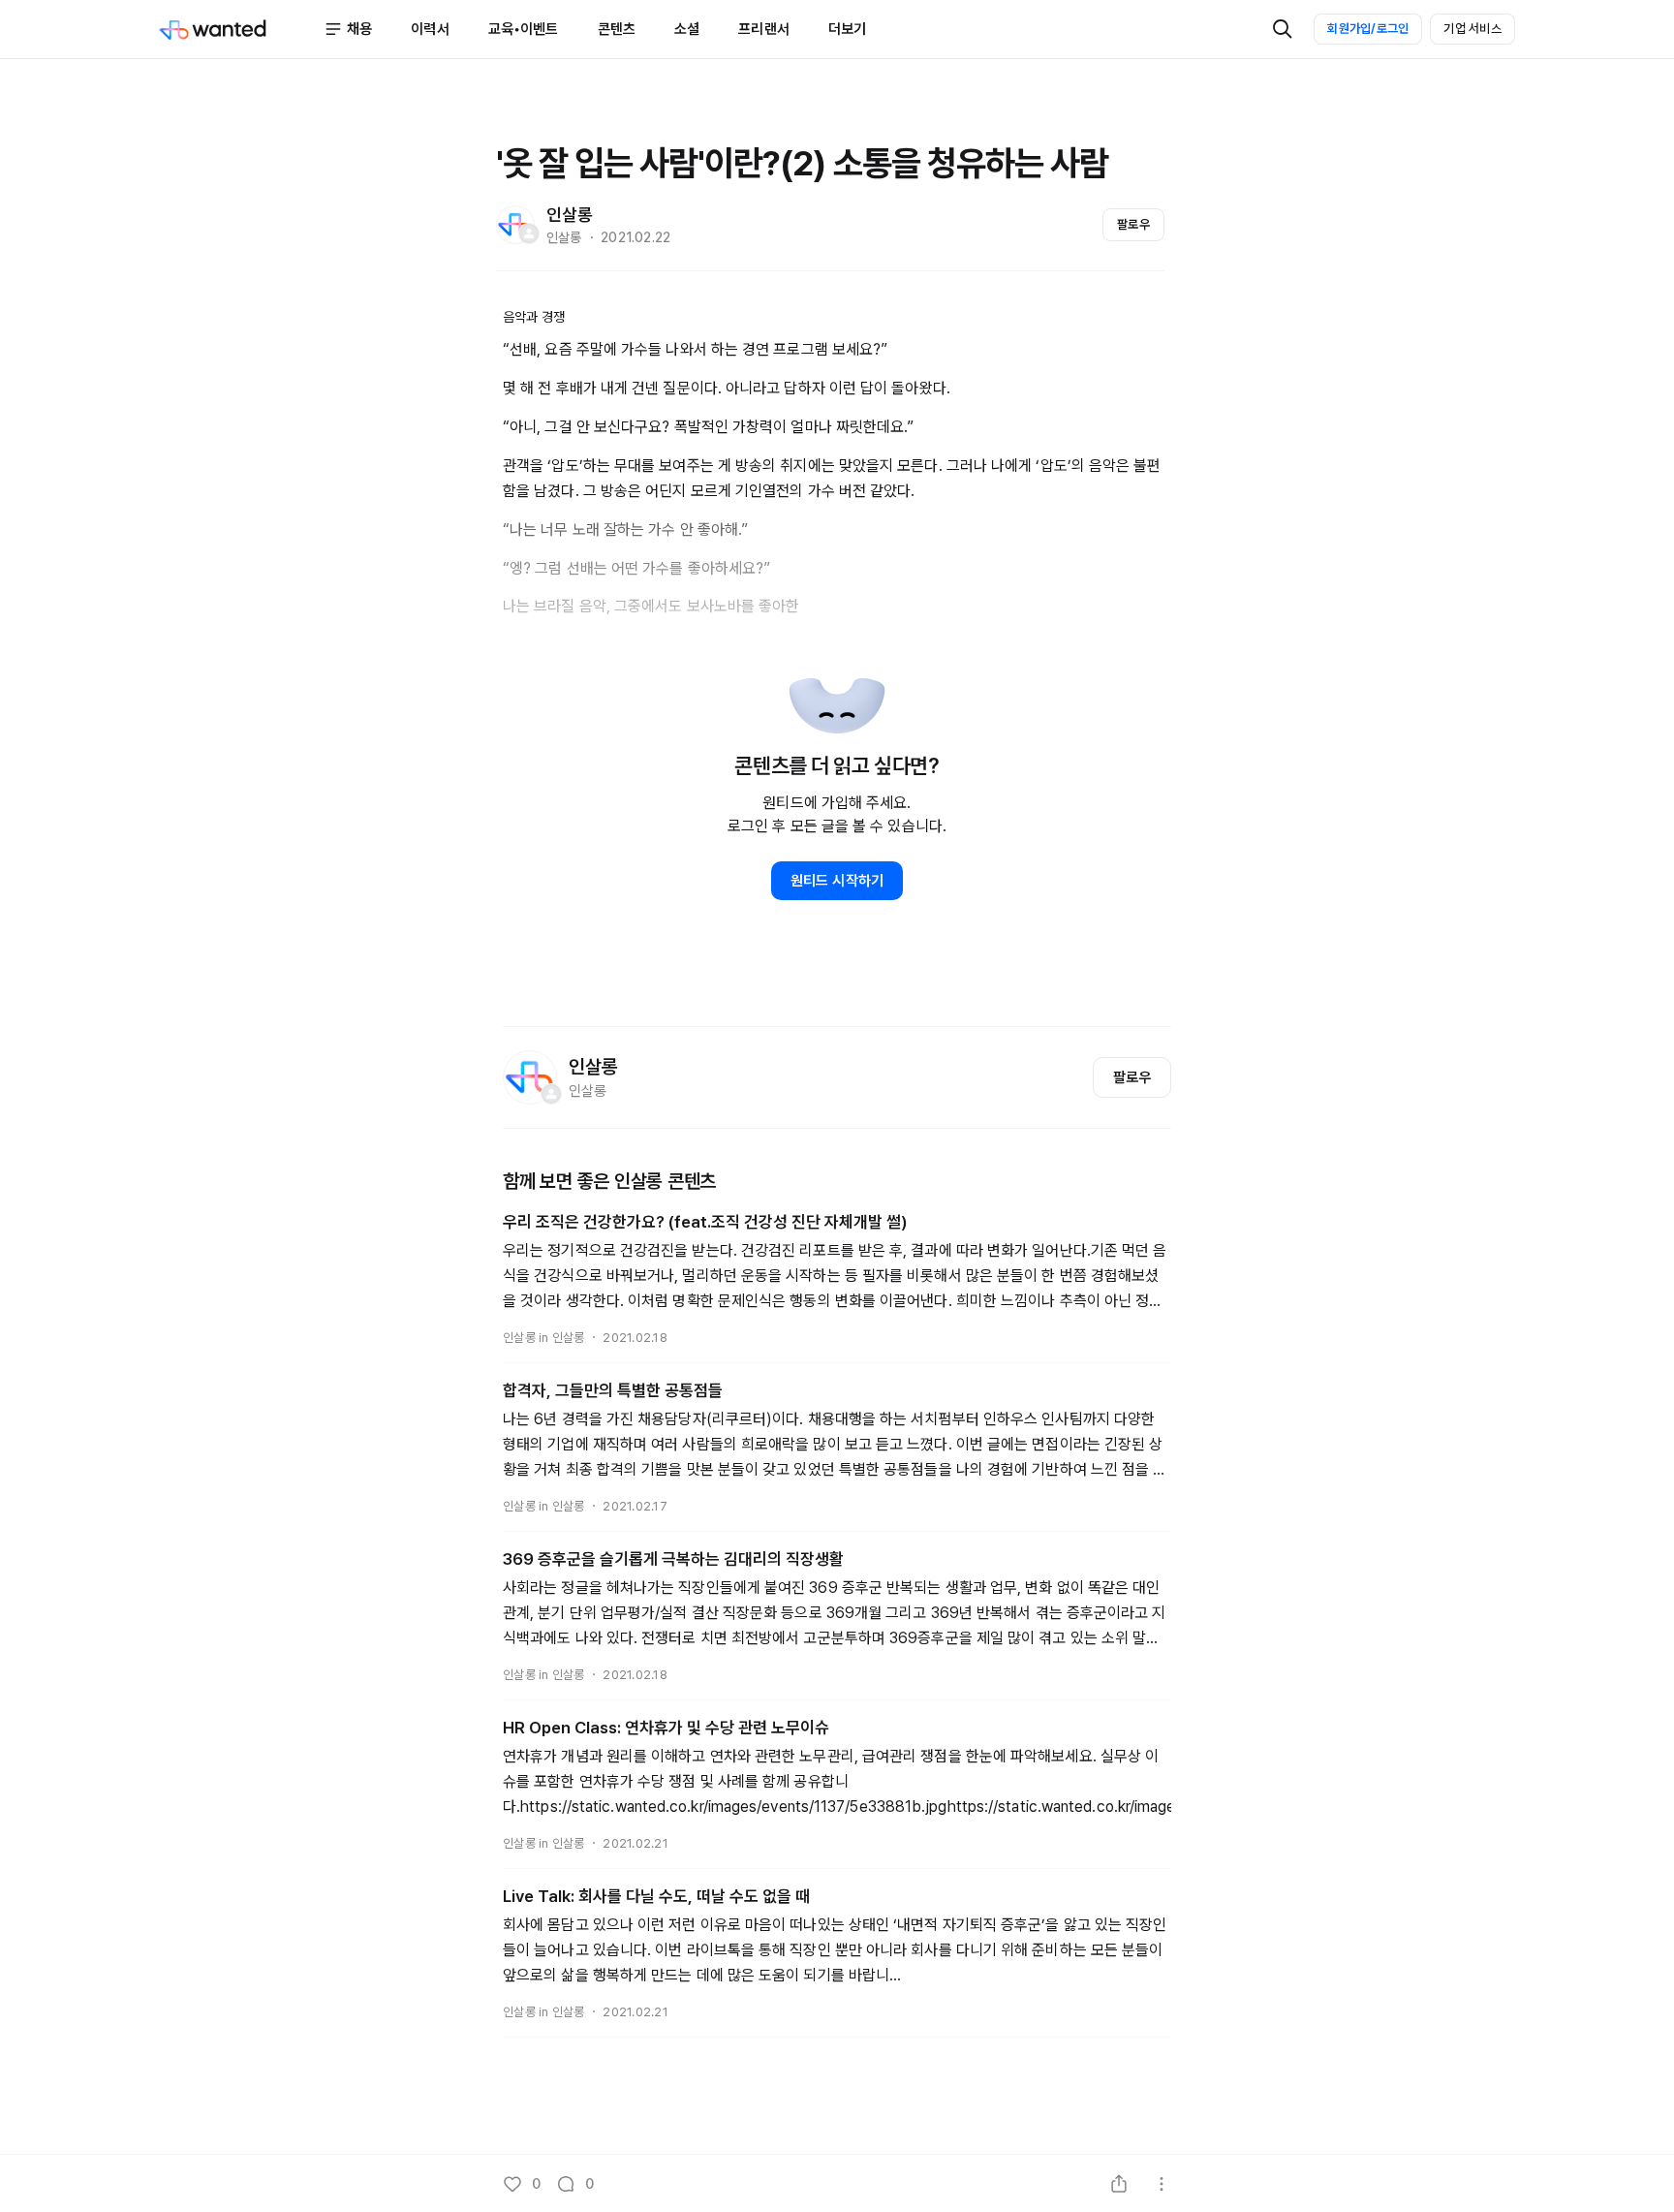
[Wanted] (241, 29)
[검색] (1283, 29)
